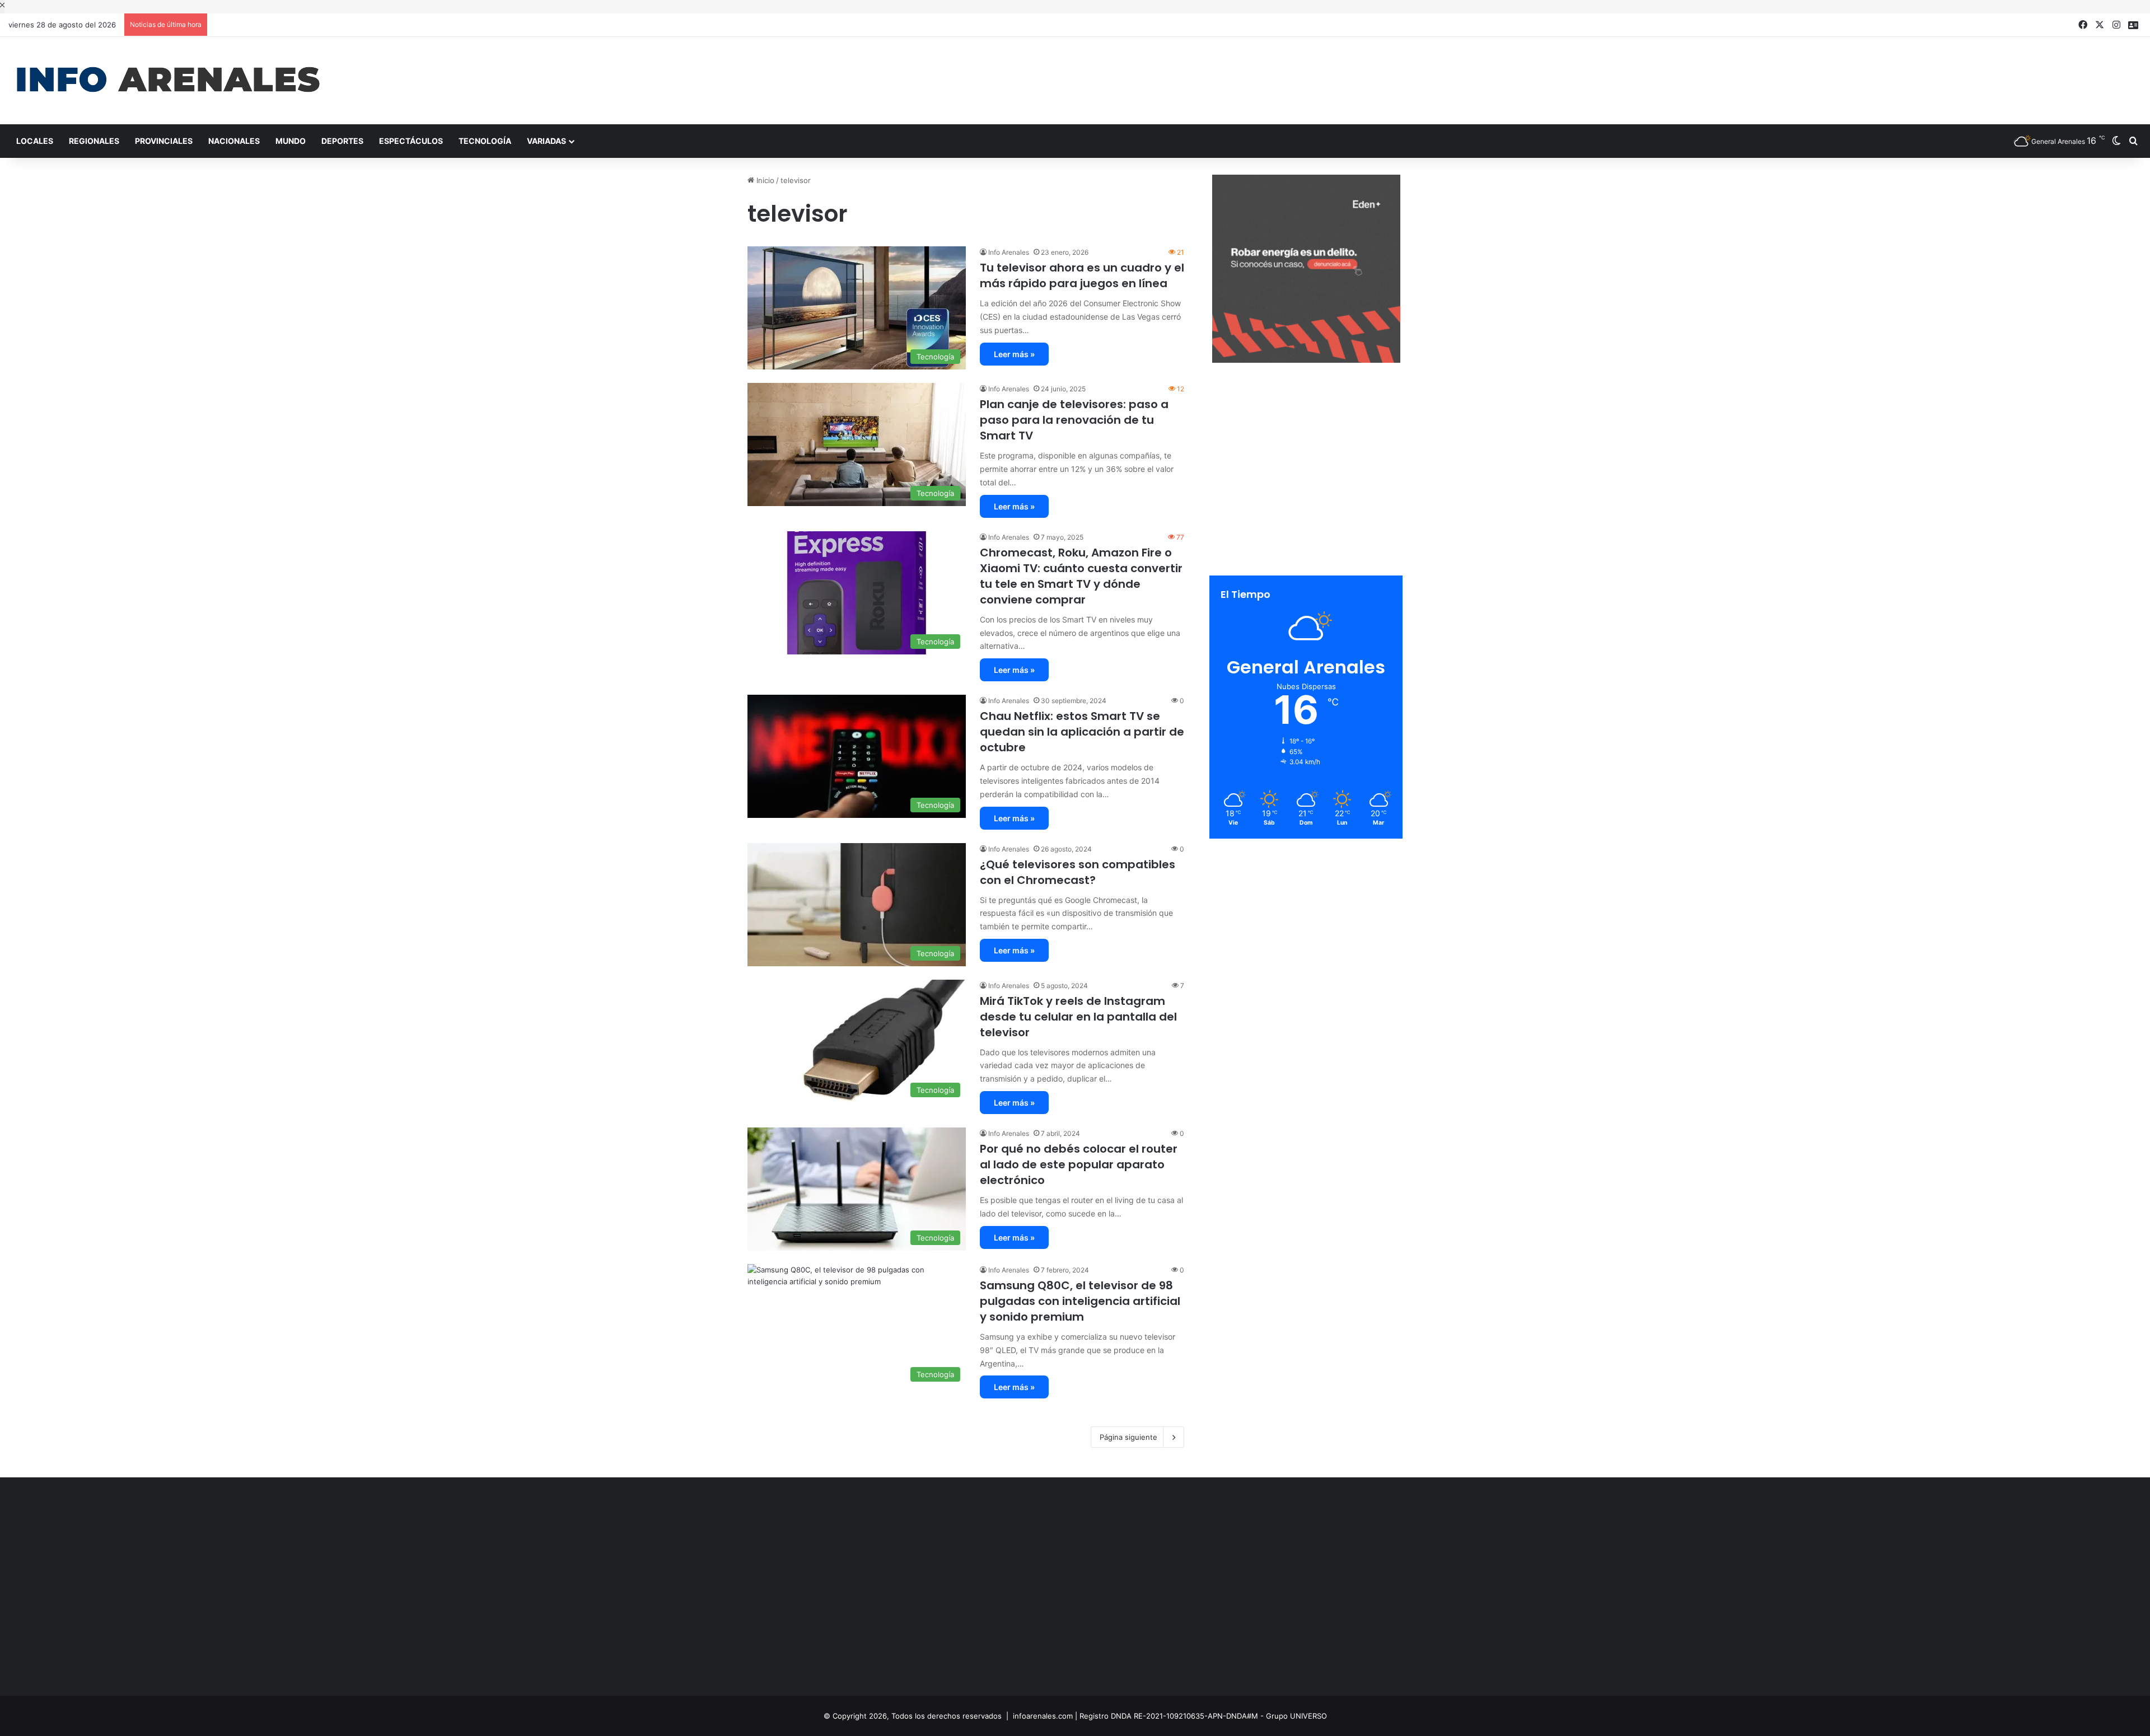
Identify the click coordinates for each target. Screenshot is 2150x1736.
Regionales (94, 141)
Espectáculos (411, 141)
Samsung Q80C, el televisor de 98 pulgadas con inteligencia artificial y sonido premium (1080, 1301)
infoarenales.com (1043, 1716)
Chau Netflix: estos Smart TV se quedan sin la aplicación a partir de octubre (1082, 732)
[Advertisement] (1433, 73)
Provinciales (164, 141)
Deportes (342, 141)
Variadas (546, 141)
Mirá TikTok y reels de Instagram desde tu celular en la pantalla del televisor (1078, 1017)
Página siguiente (1128, 1437)
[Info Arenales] (168, 81)
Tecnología (485, 141)
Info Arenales (1009, 252)
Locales (35, 141)
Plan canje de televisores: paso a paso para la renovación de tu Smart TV (1074, 420)
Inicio (764, 180)
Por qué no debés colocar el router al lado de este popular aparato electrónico (1079, 1164)
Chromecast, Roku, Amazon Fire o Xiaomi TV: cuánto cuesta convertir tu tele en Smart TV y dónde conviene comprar (1081, 576)
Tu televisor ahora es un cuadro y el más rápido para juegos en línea (1082, 275)
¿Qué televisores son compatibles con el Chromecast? (1078, 872)
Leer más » (1014, 354)
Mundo (291, 141)
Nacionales (234, 141)
